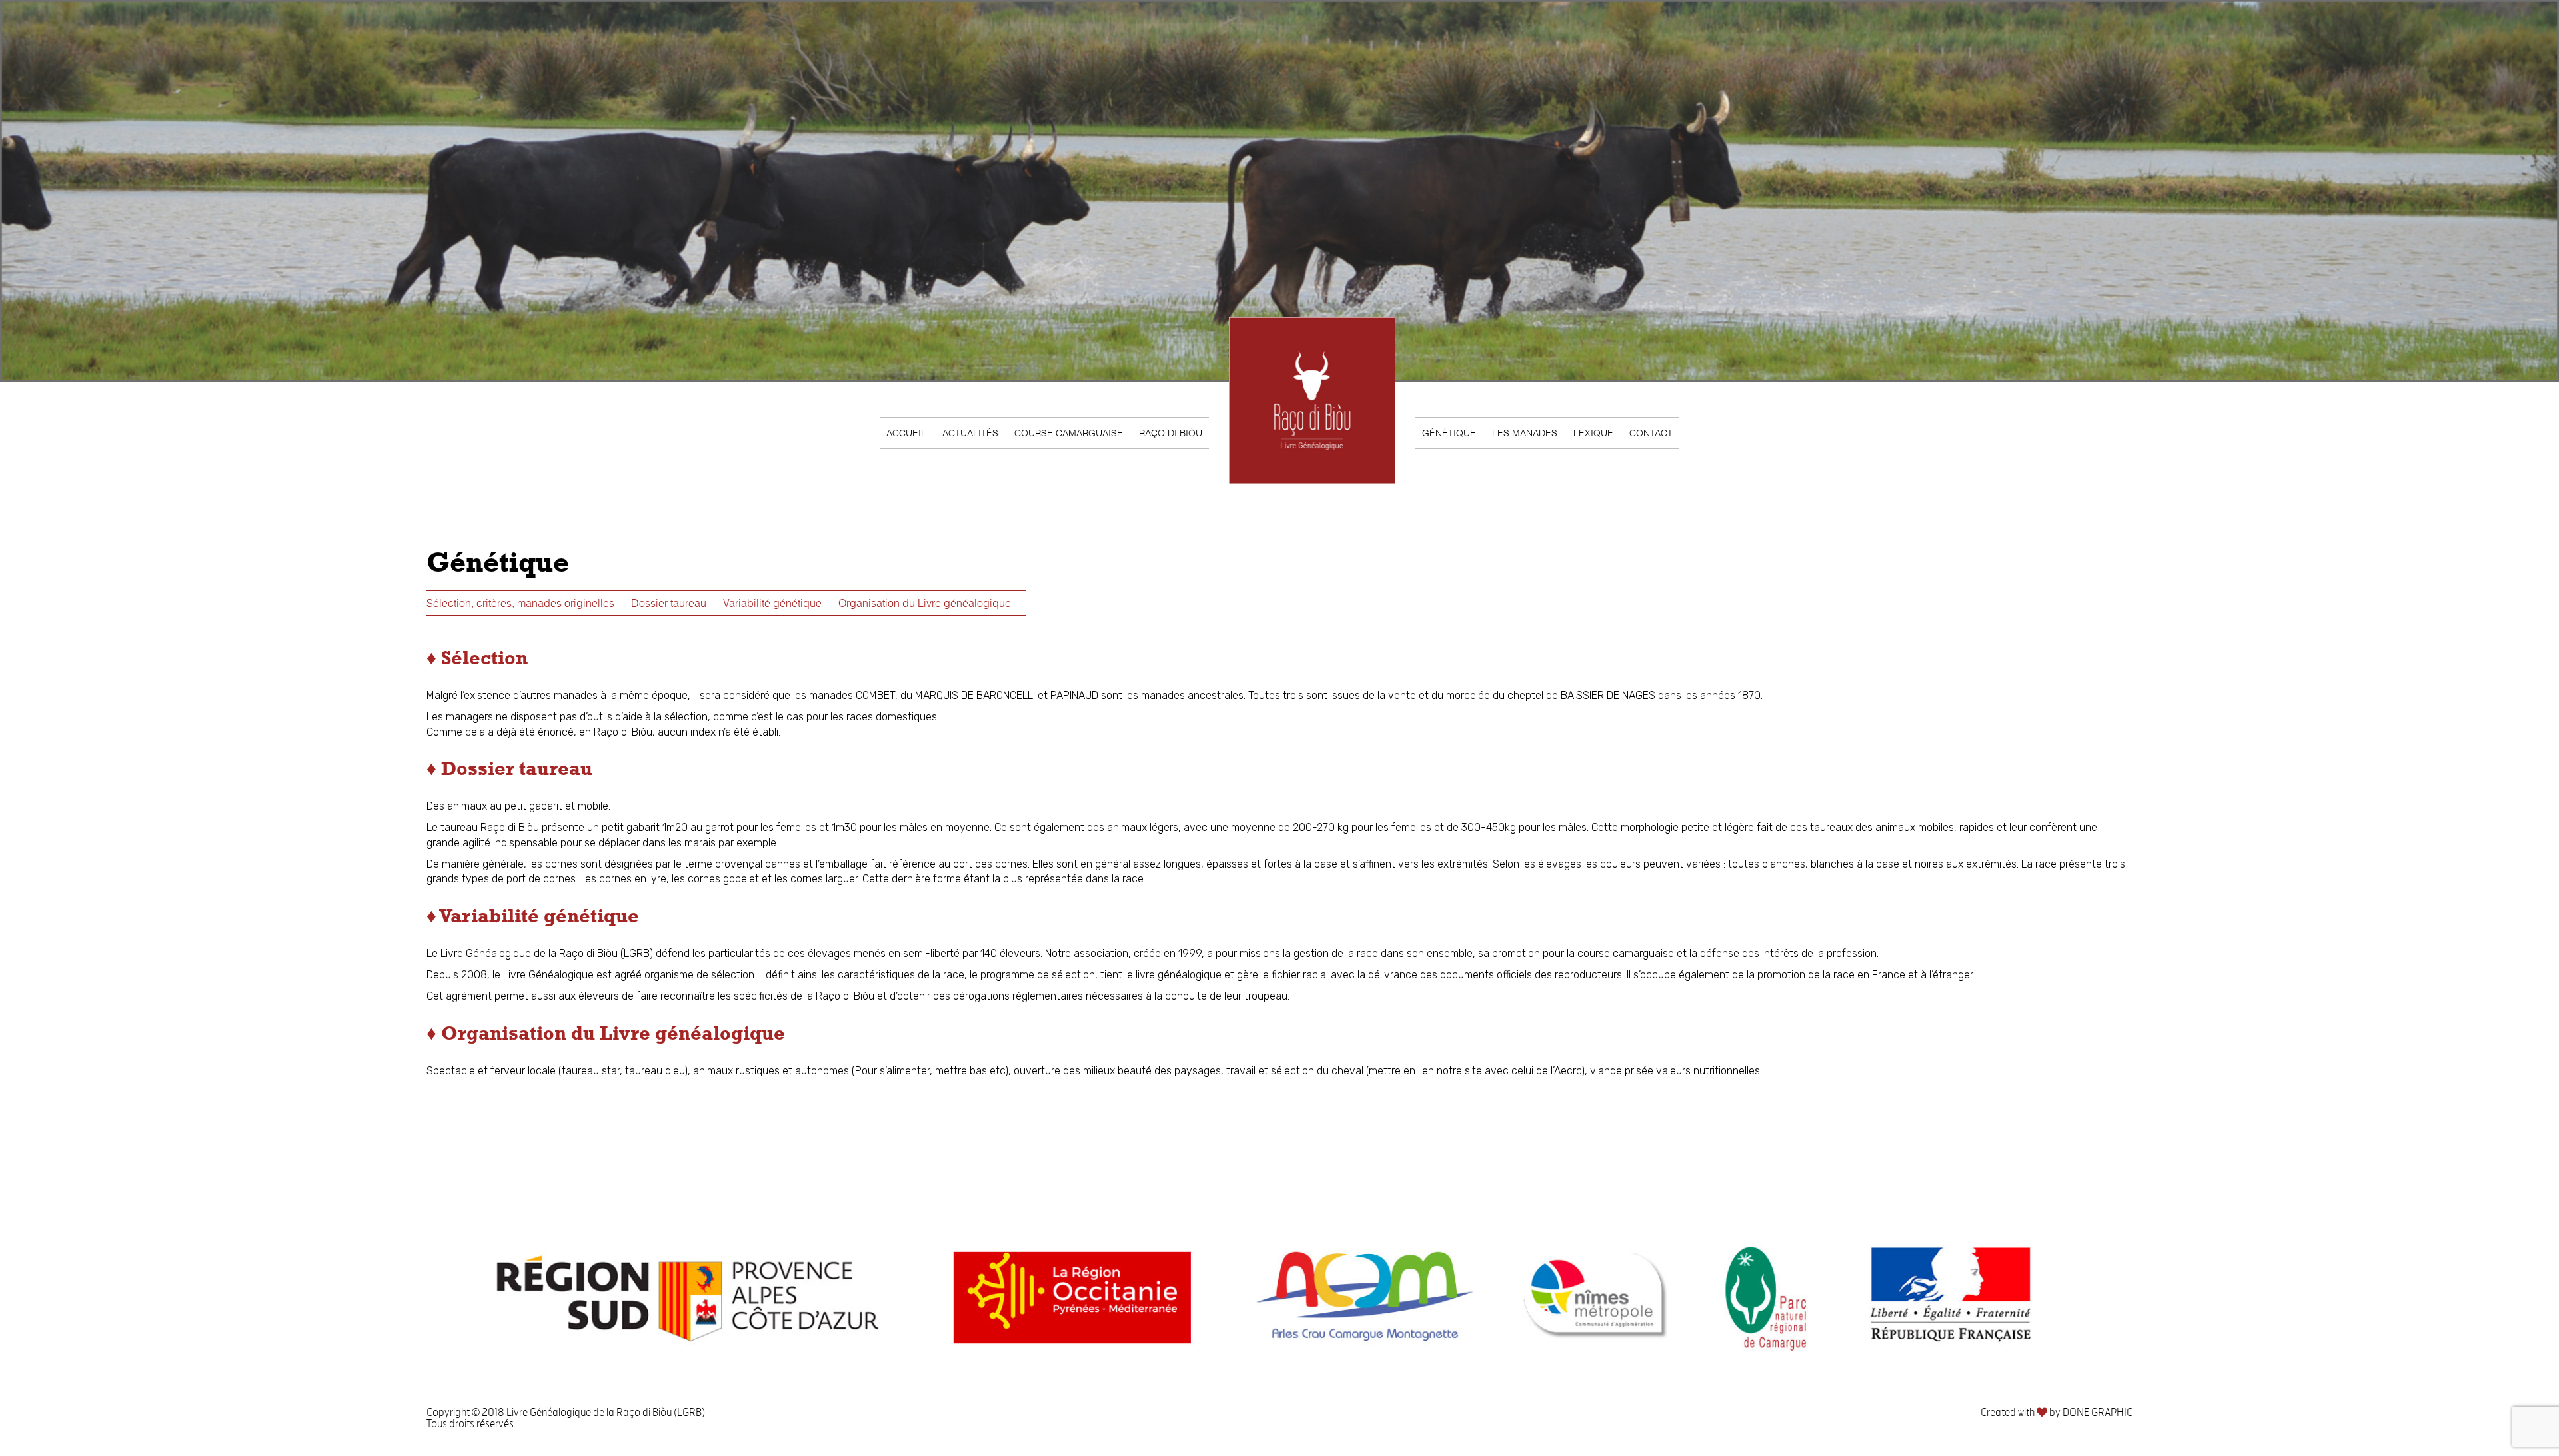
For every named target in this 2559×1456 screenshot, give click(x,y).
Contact (1651, 433)
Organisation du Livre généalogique (925, 603)
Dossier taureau (669, 603)
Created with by (2057, 1413)
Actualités (970, 433)
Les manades (1525, 433)
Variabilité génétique (772, 603)
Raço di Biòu (1171, 433)
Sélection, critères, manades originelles (520, 603)
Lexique (1593, 433)
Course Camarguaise (1069, 433)
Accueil (906, 433)
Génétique (1449, 433)
